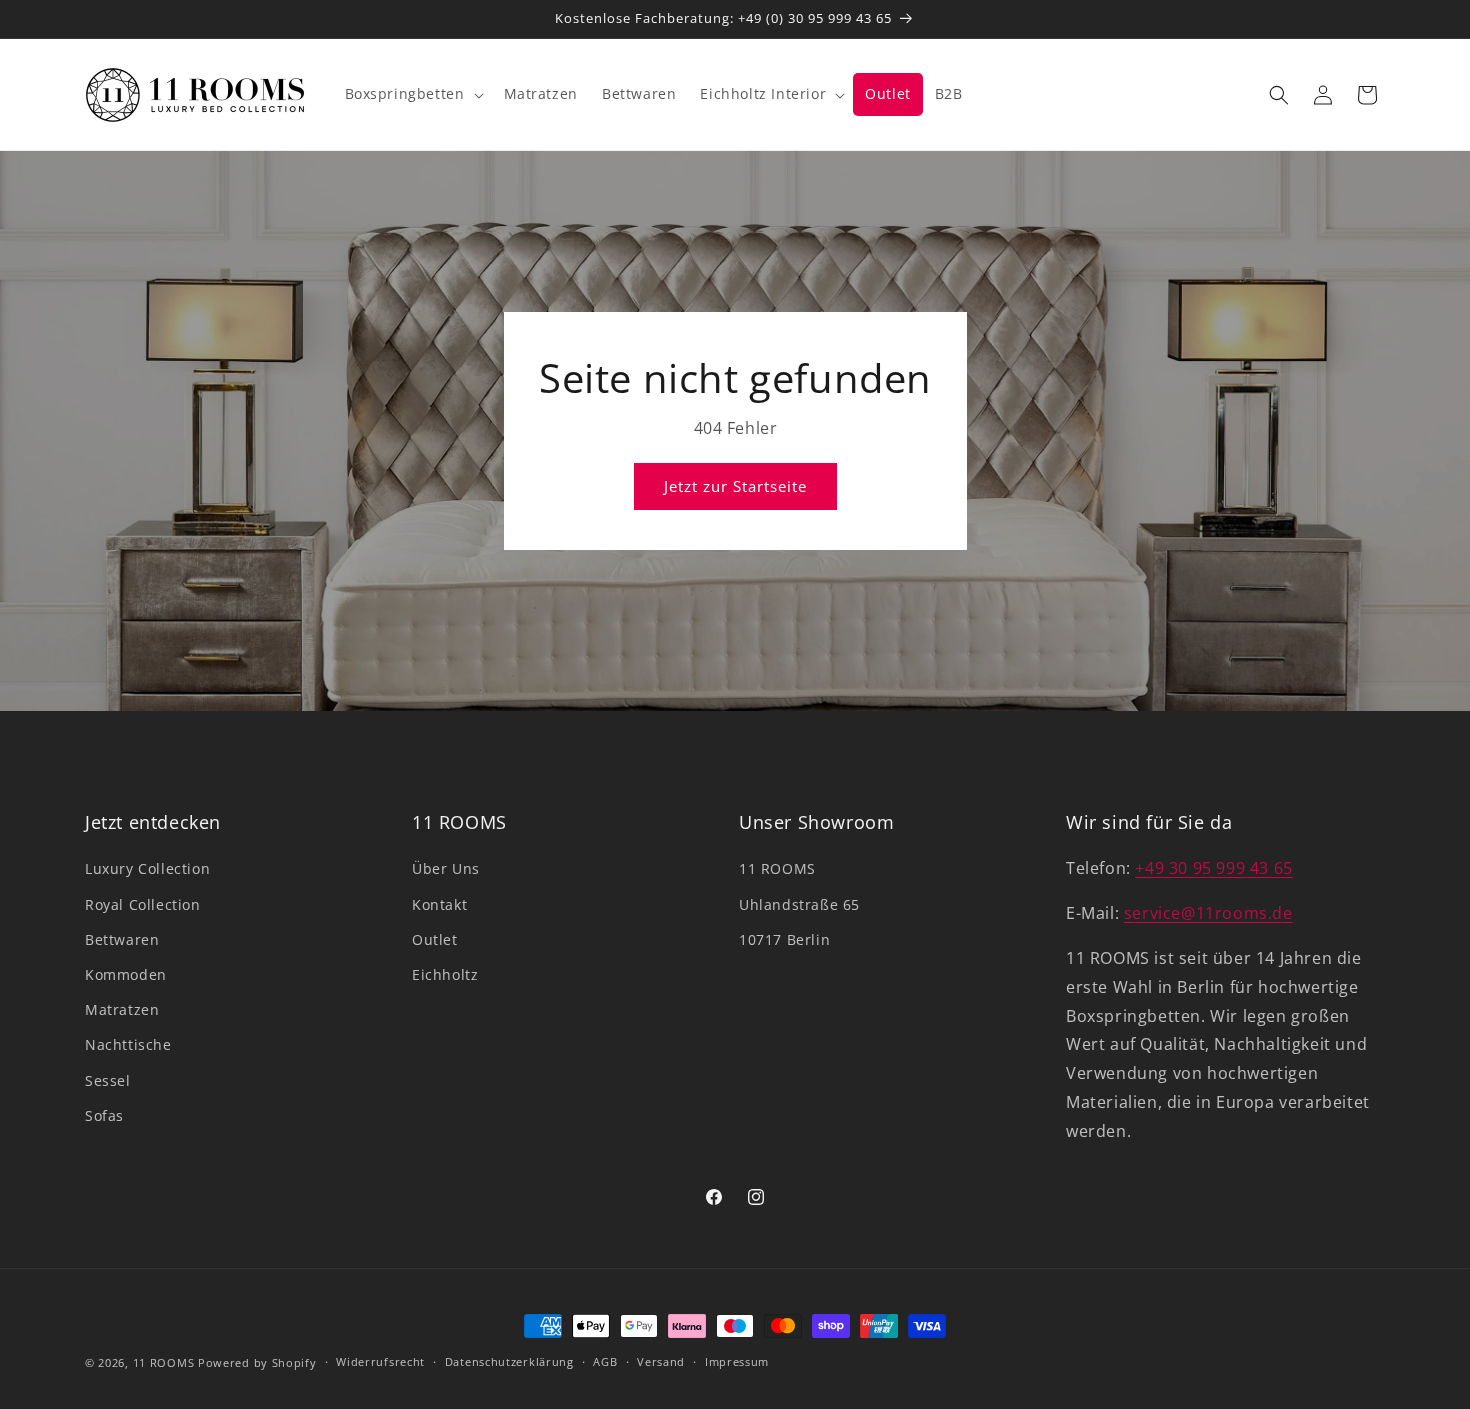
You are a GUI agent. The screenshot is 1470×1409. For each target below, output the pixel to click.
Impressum (737, 1361)
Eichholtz (445, 974)
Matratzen (122, 1009)
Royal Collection (143, 904)
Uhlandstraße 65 (799, 904)
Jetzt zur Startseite (735, 486)
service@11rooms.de (1208, 913)
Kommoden (126, 974)
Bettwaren (122, 939)
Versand (661, 1361)
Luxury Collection (147, 868)
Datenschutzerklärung (509, 1361)
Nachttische (128, 1044)
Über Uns (446, 868)
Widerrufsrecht (380, 1361)
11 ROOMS (777, 868)
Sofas (104, 1115)
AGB (605, 1361)
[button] (412, 94)
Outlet (435, 939)
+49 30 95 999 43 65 (1213, 868)
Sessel (108, 1080)
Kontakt (439, 904)
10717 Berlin (784, 939)
